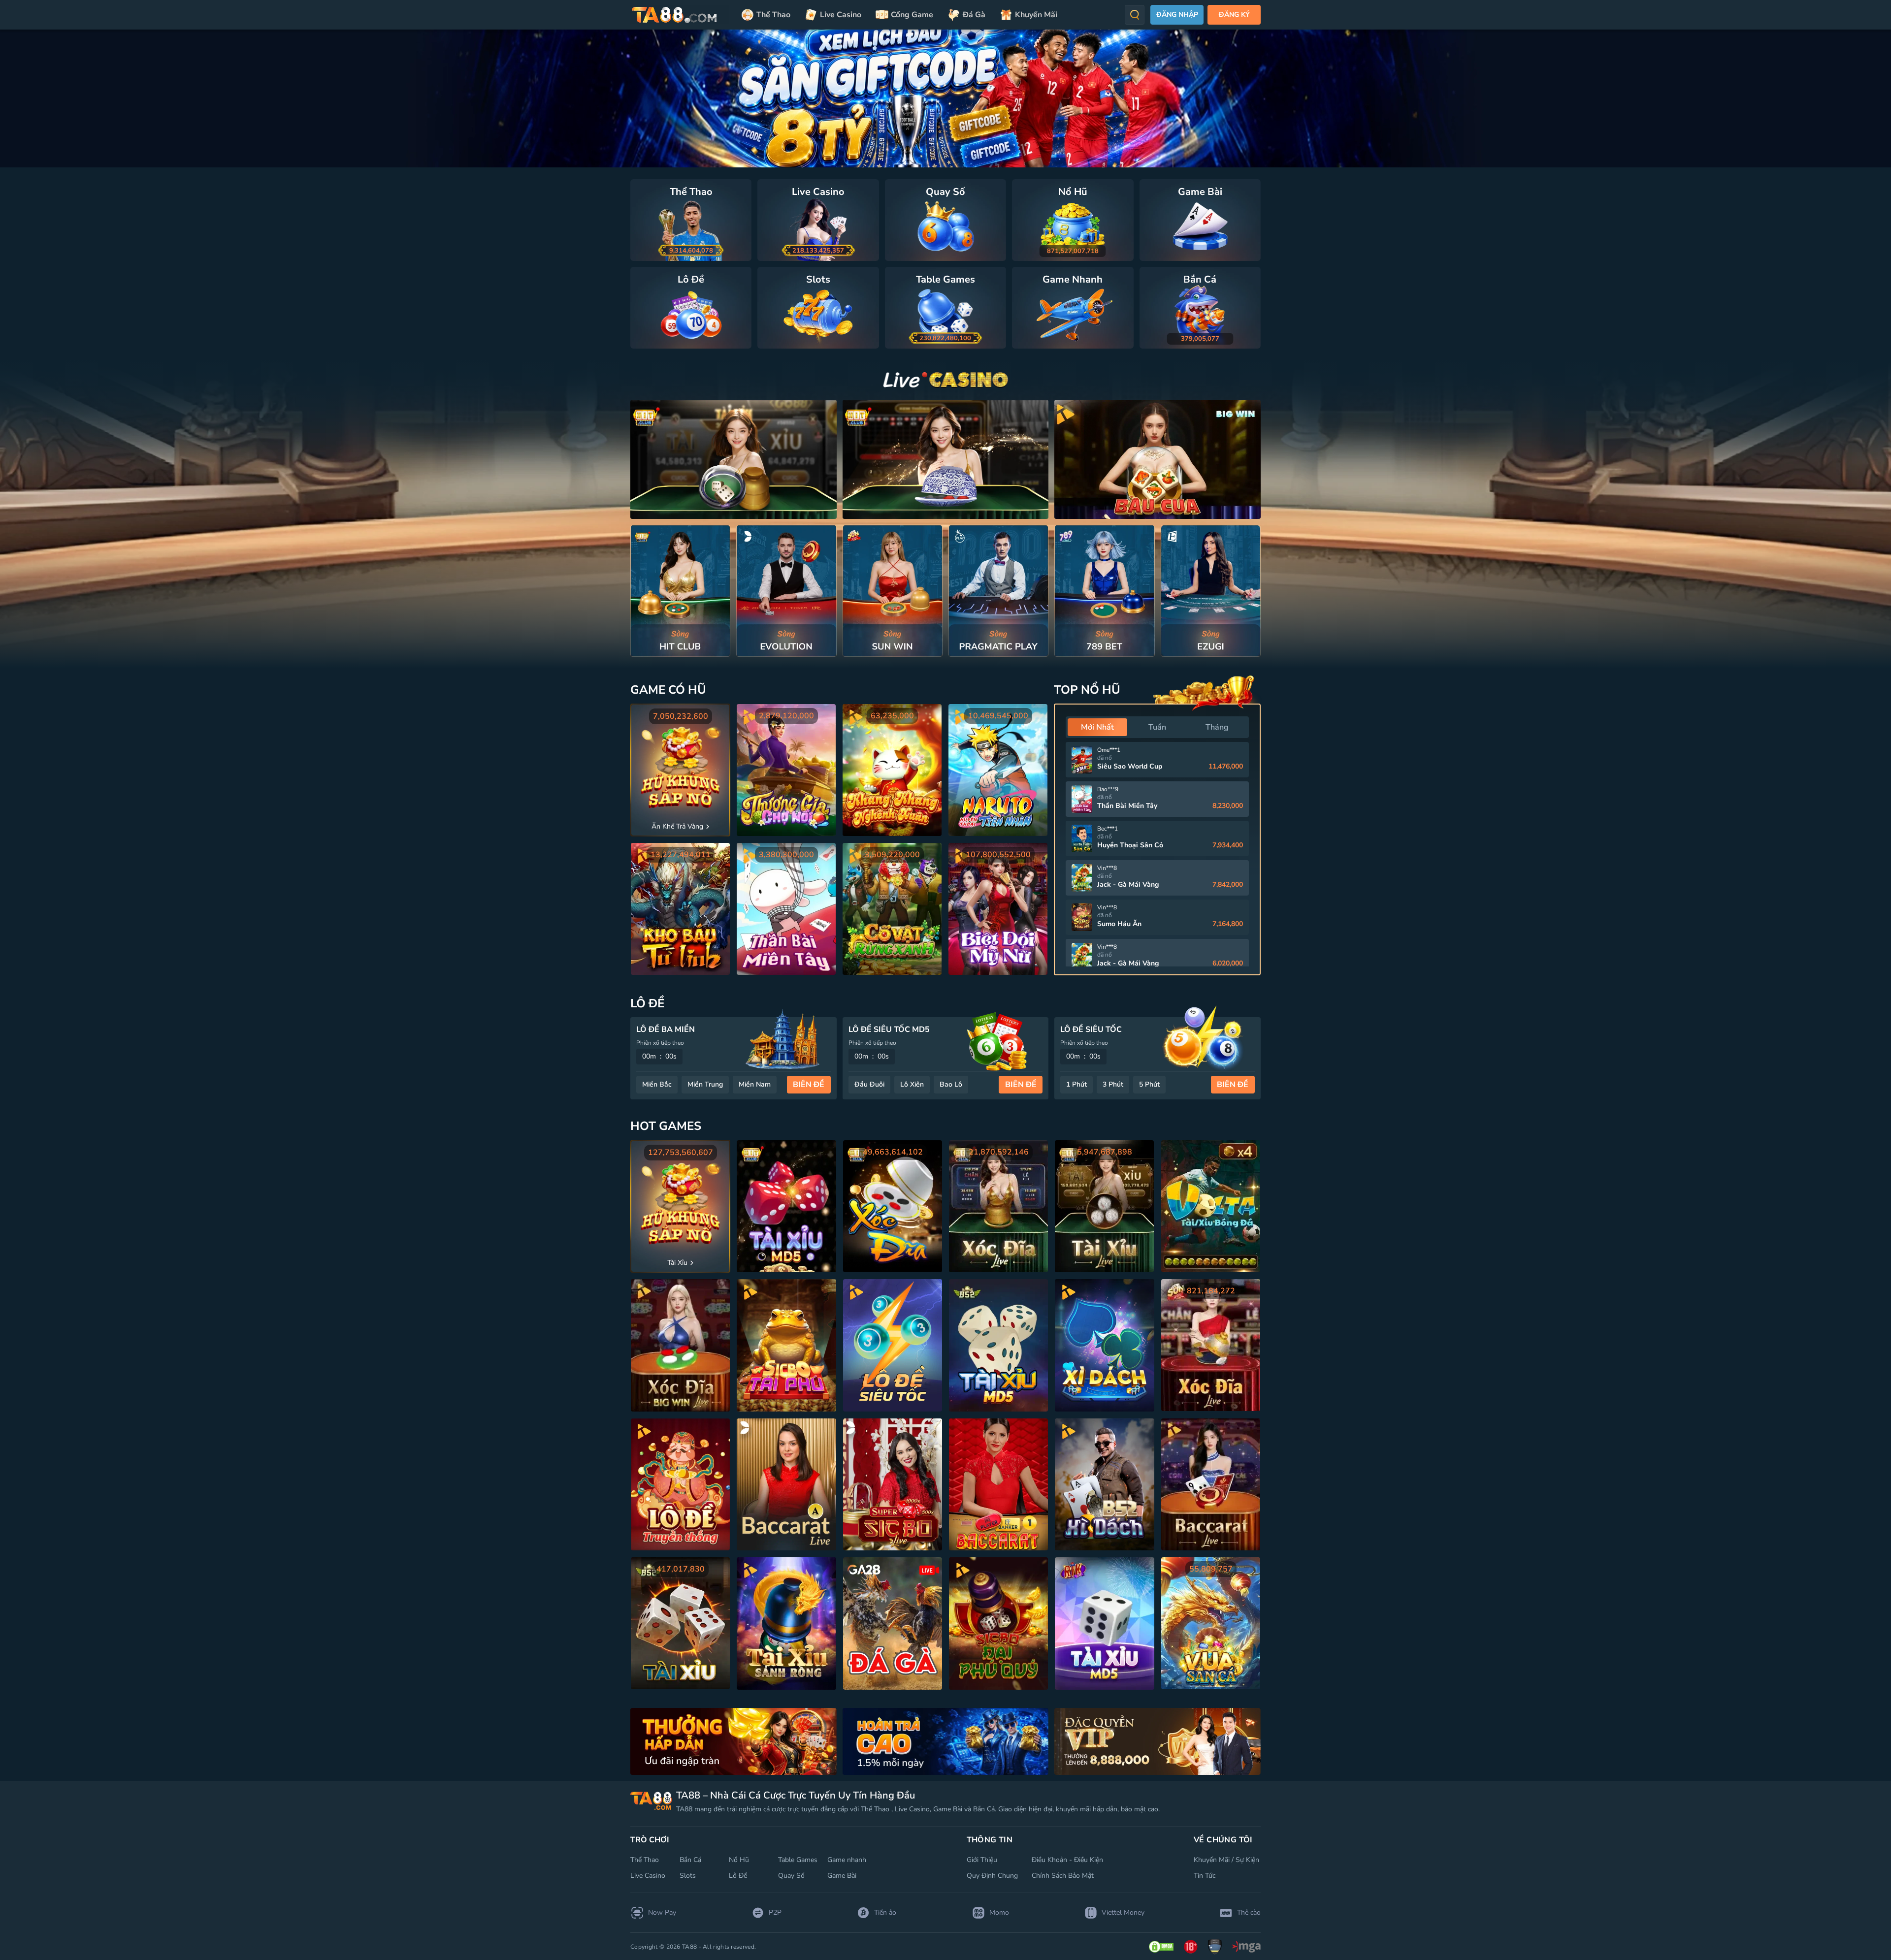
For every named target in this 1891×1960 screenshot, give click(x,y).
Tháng (1217, 727)
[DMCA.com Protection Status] (1161, 1947)
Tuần (1157, 727)
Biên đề (809, 1085)
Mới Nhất (1097, 727)
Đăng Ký (1234, 15)
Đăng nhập (1177, 15)
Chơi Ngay (681, 591)
